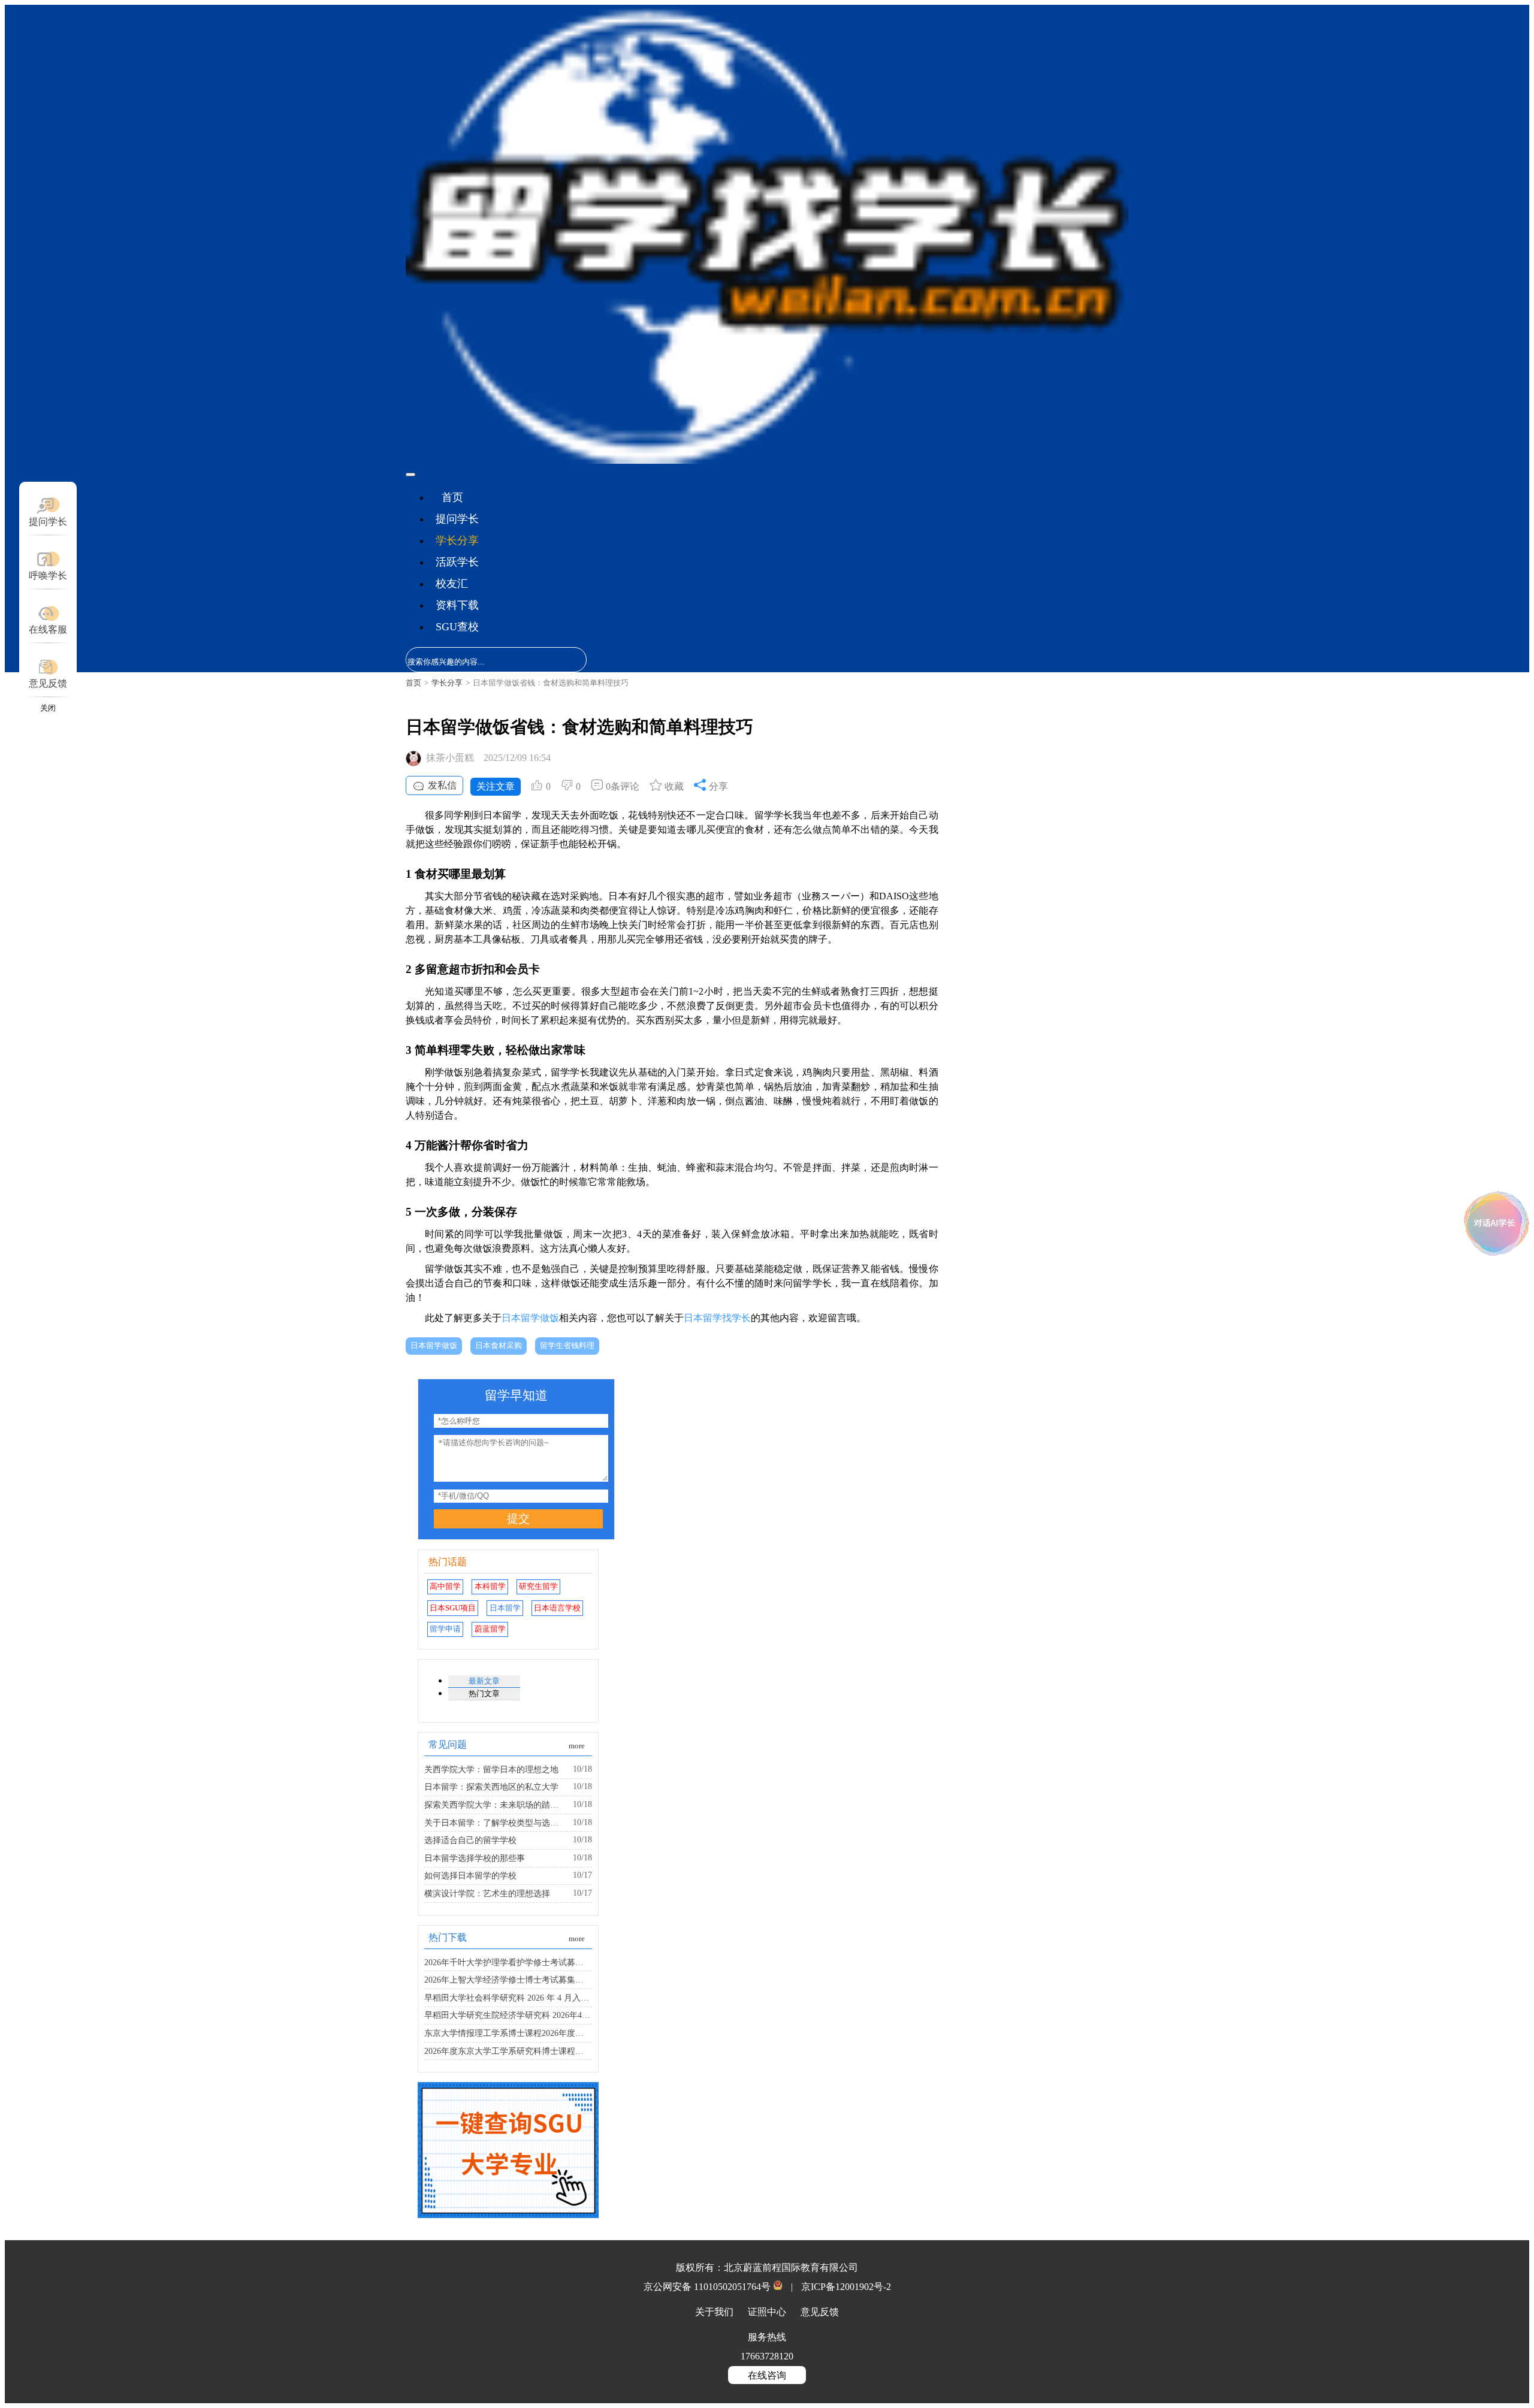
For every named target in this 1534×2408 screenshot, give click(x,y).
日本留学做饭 (530, 1318)
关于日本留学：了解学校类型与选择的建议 (495, 1823)
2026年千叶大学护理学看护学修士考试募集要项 (508, 1962)
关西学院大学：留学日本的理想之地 (491, 1769)
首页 (452, 497)
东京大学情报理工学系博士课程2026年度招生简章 (508, 2033)
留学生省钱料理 (567, 1346)
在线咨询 (767, 2375)
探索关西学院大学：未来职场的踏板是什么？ (495, 1805)
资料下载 (457, 605)
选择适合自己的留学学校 (470, 1840)
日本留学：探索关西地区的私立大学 (491, 1787)
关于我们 (715, 2312)
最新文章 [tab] (484, 1681)
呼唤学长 (48, 575)
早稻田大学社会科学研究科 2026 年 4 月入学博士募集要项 (508, 1998)
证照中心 (768, 2312)
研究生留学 (538, 1587)
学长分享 (457, 540)
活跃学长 (457, 562)
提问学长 (457, 519)
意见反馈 (48, 683)
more (577, 1746)
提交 (518, 1519)
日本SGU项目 (453, 1608)
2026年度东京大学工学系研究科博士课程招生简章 (508, 2051)
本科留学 (490, 1587)
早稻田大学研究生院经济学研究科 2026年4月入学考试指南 (508, 2015)
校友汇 (452, 584)
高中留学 (445, 1587)
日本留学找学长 (717, 1318)
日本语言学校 (557, 1608)
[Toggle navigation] (410, 475)
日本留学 (505, 1608)
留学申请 (445, 1629)
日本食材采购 (499, 1346)
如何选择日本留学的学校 (470, 1875)
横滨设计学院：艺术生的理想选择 (487, 1893)
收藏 (673, 786)
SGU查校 (457, 627)
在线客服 (48, 629)
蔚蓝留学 (490, 1629)
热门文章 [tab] (484, 1694)
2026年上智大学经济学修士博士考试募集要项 (508, 1980)
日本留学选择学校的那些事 (475, 1858)
